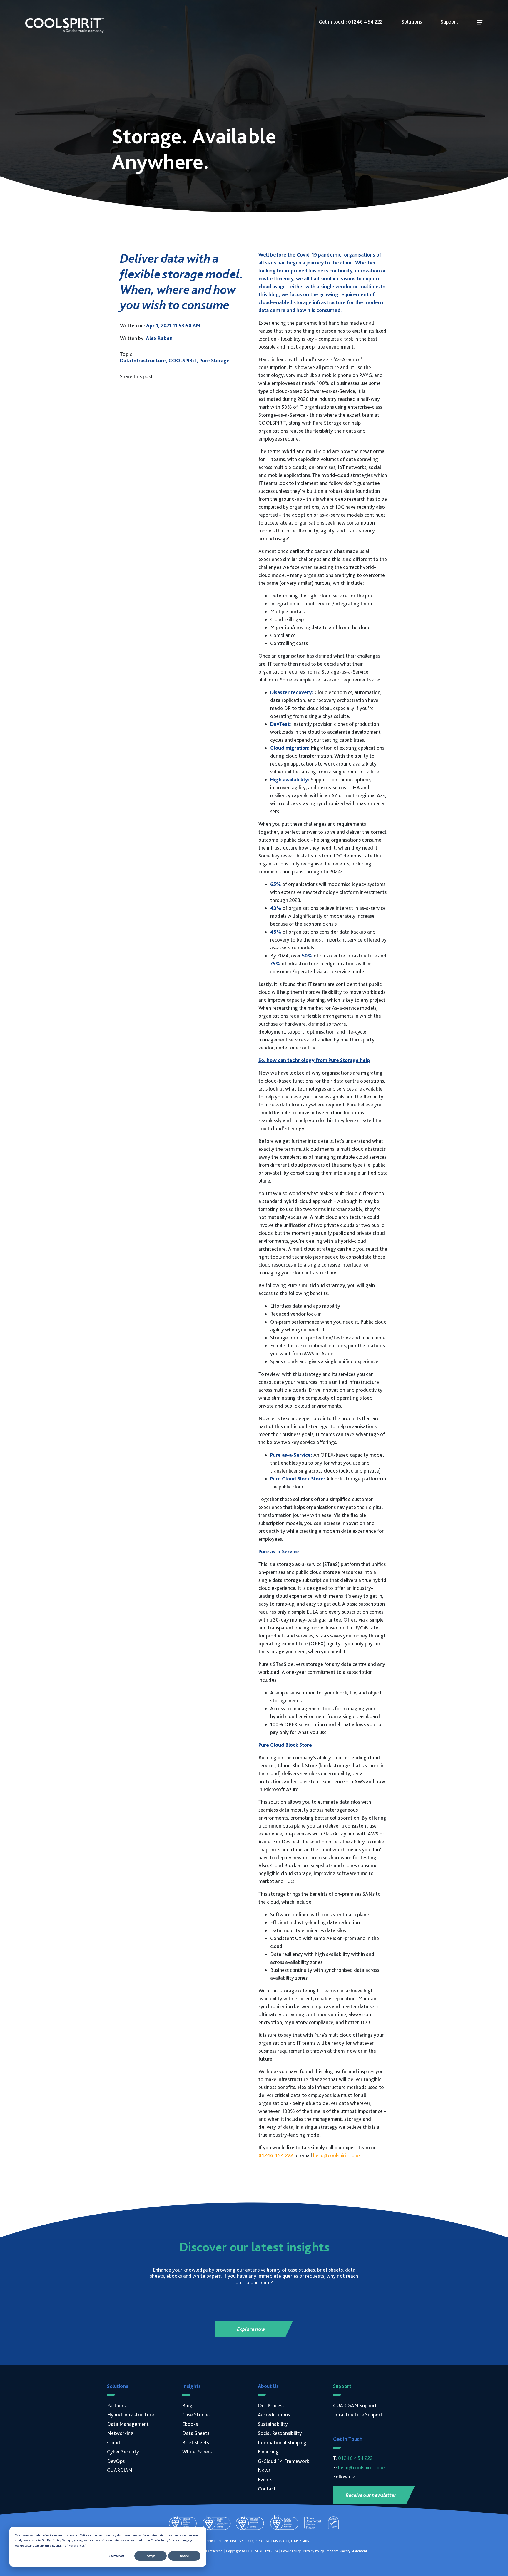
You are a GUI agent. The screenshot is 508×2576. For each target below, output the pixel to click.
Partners (116, 2405)
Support (449, 22)
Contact (267, 2489)
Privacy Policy (314, 2551)
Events (265, 2479)
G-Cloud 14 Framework (283, 2461)
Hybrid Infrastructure (131, 2415)
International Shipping (282, 2442)
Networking (120, 2433)
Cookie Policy (291, 2551)
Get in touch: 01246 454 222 (351, 22)
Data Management (128, 2424)
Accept (151, 2556)
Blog (187, 2405)
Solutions (412, 22)
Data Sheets (196, 2433)
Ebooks (190, 2424)
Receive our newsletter (371, 2495)
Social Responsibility (280, 2433)
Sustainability (273, 2424)
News (264, 2470)
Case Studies (196, 2415)
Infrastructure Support (358, 2415)
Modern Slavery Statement (347, 2551)
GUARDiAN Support (355, 2405)
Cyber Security (123, 2452)
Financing (268, 2452)
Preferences (117, 2556)
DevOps (116, 2461)
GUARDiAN (120, 2470)
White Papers (197, 2452)
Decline (184, 2556)
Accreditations (274, 2415)
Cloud (113, 2442)
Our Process (271, 2405)
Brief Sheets (196, 2442)
